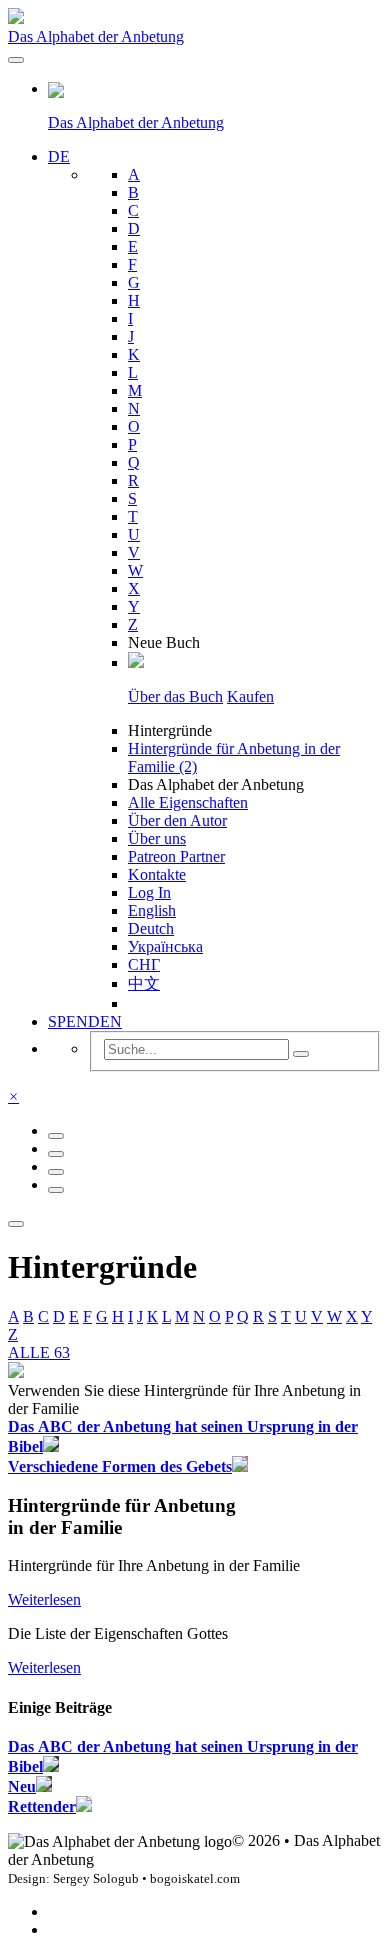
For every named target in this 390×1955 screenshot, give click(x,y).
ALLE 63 (39, 1352)
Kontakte (157, 874)
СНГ (144, 964)
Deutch (151, 928)
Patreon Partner (176, 856)
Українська (165, 946)
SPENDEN (85, 1021)
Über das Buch (175, 696)
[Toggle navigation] (16, 60)
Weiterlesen (44, 1599)
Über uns (157, 838)
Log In (149, 892)
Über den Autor (177, 820)
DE (59, 156)
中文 (144, 983)
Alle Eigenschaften (188, 802)
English (152, 910)
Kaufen (250, 696)
